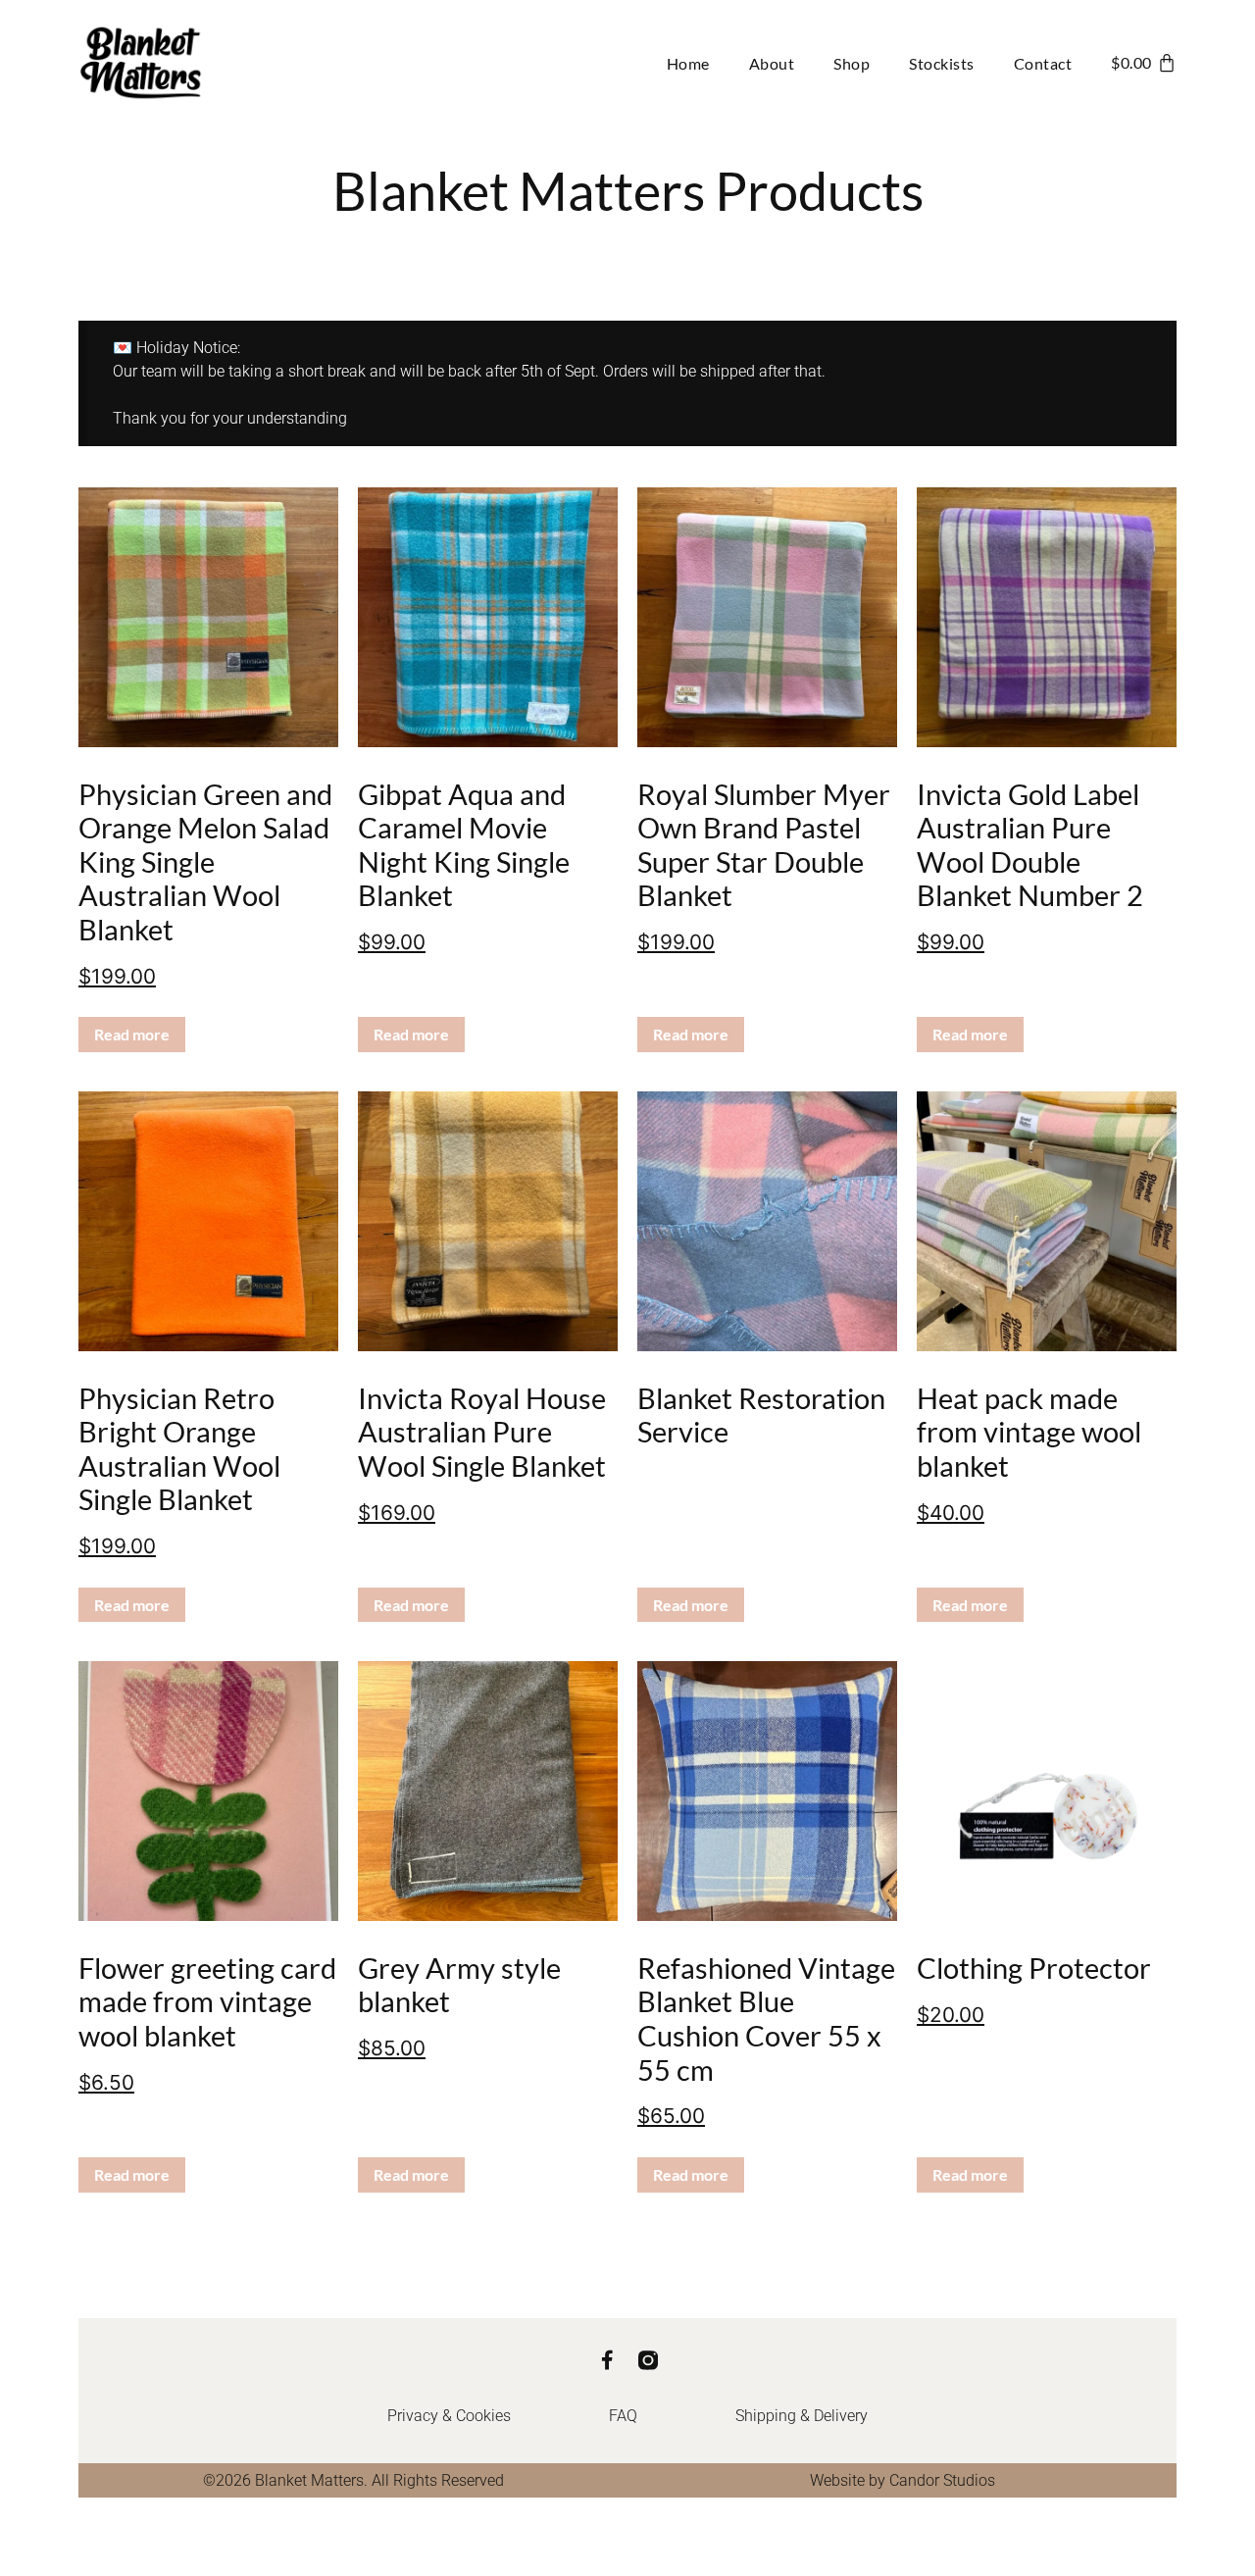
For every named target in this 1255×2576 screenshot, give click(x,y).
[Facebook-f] (607, 2360)
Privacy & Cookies (449, 2416)
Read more (132, 1034)
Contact (1043, 63)
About (772, 63)
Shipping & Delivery (802, 2416)
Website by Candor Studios (903, 2480)
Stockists (942, 63)
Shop (852, 63)
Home (688, 63)
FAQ (623, 2416)
